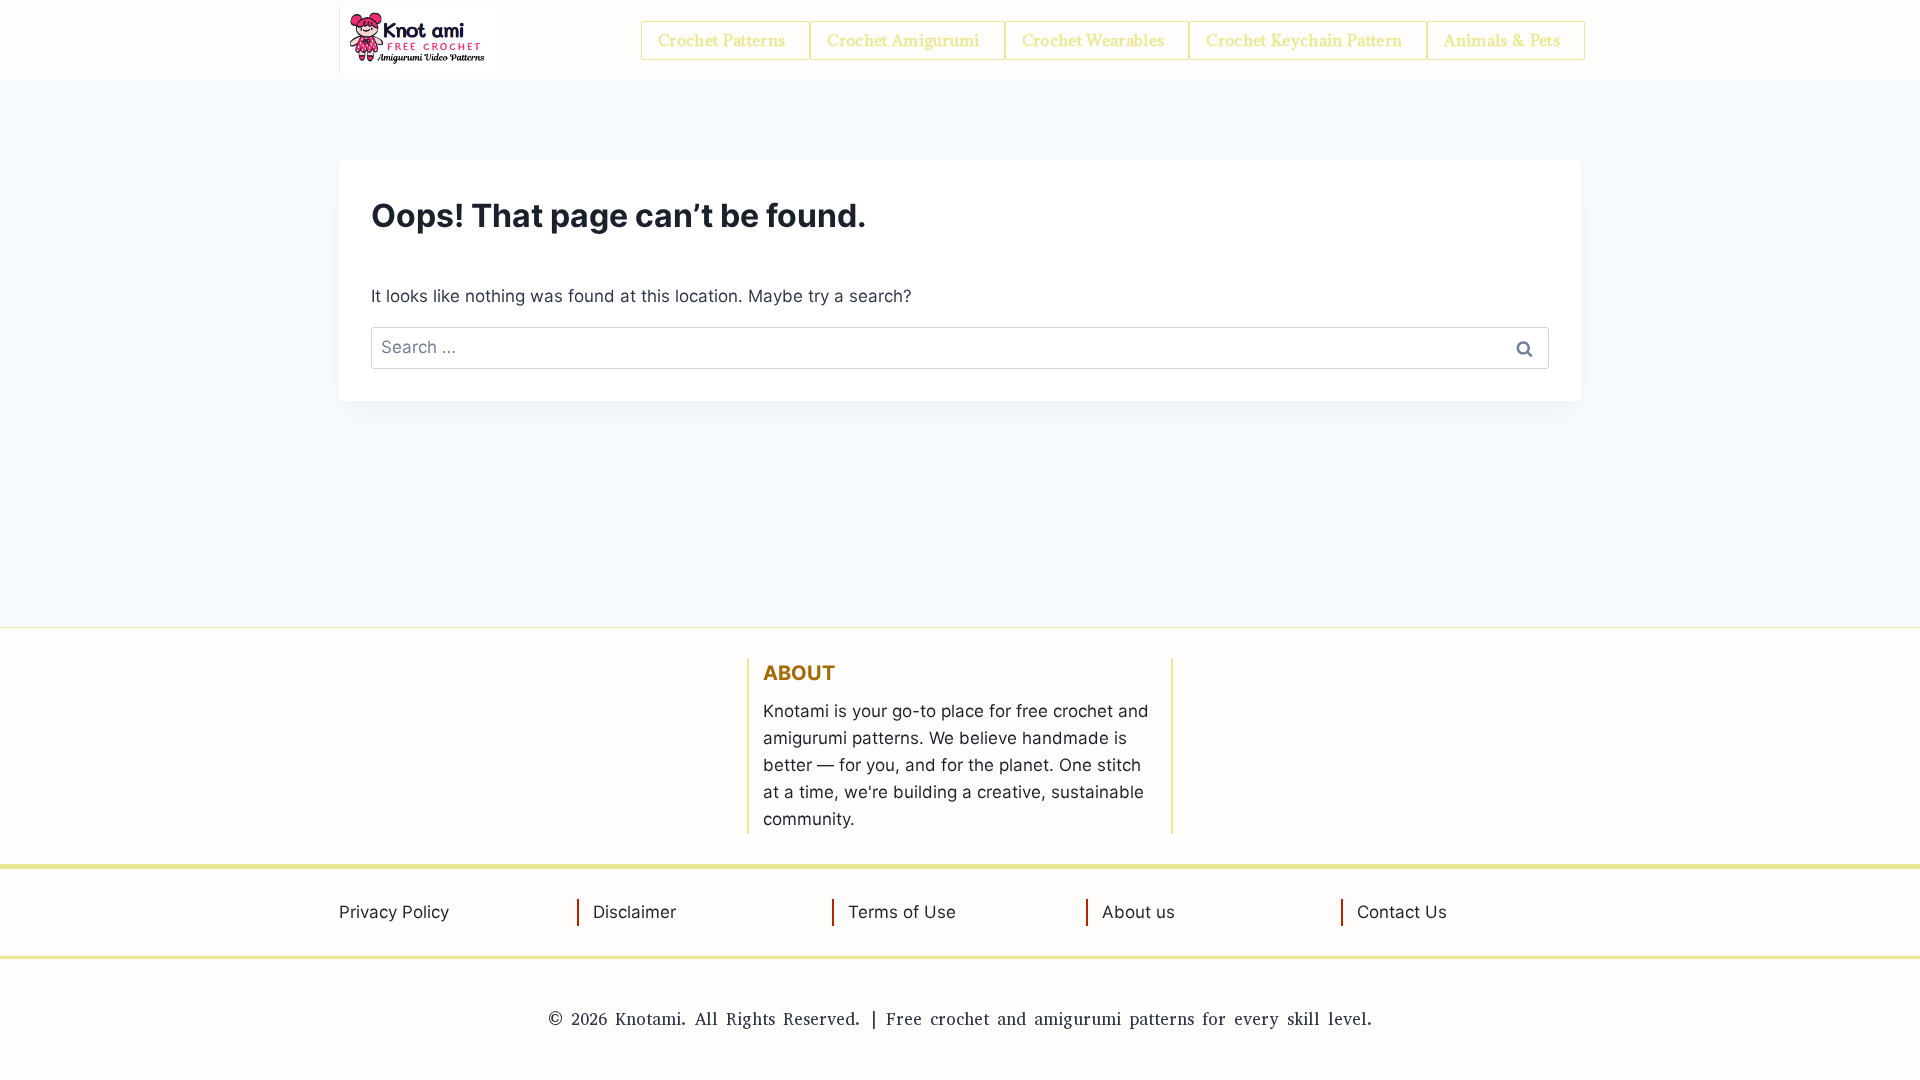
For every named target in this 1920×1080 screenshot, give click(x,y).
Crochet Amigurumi (903, 40)
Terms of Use (902, 912)
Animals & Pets (1502, 40)
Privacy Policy (394, 912)
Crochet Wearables (1093, 40)
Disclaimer (634, 912)
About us (1138, 912)
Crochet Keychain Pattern (1304, 40)
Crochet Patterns (721, 40)
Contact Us (1402, 912)
